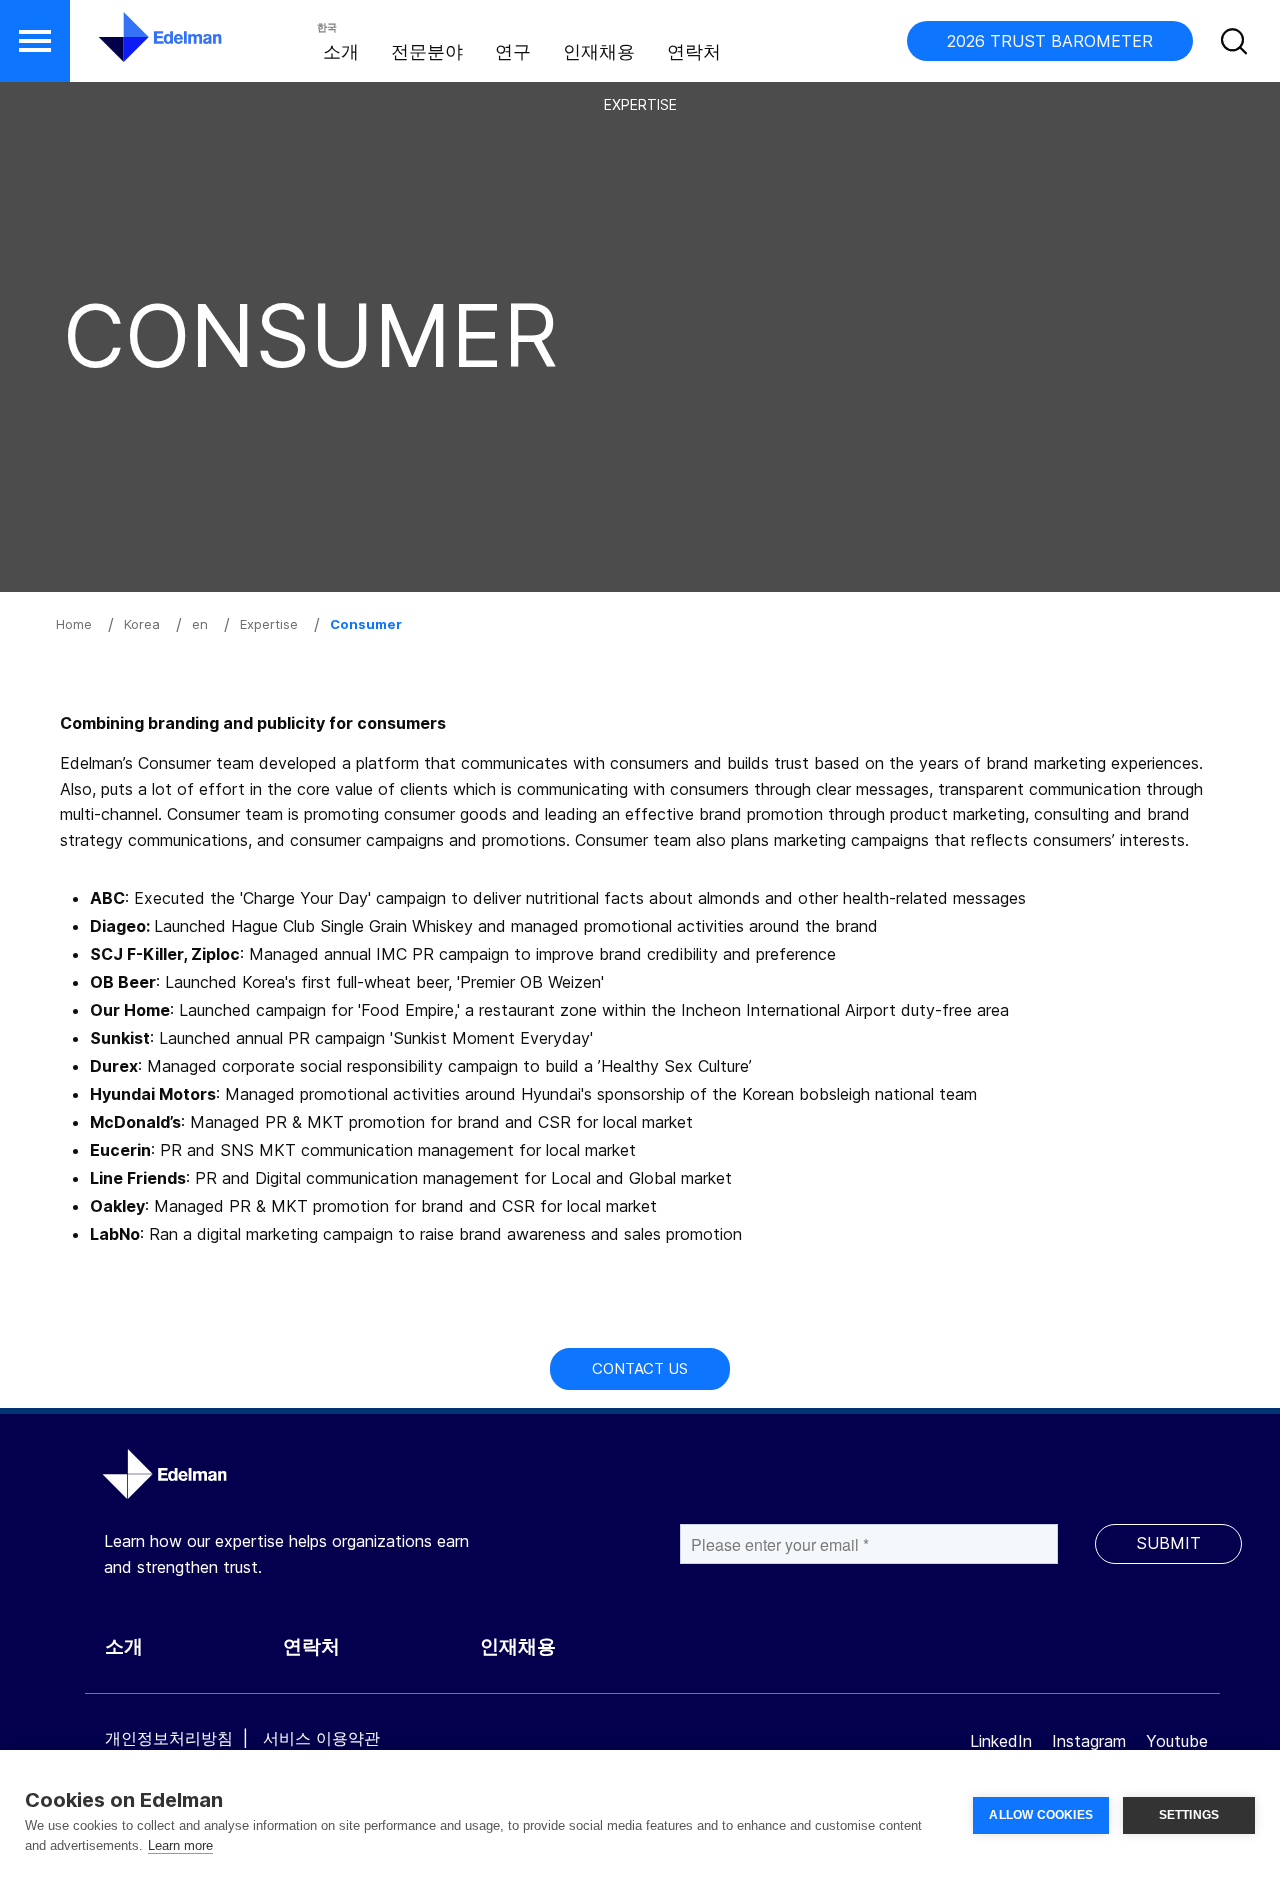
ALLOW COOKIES (1041, 1815)
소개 (341, 51)
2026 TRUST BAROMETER (1050, 41)
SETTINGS (1189, 1815)
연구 (513, 51)
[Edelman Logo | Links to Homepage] (130, 47)
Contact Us (640, 1368)
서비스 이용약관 (321, 1738)
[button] (35, 41)
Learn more (180, 1845)
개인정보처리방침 (169, 1738)
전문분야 (427, 51)
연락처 (694, 51)
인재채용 (599, 51)
